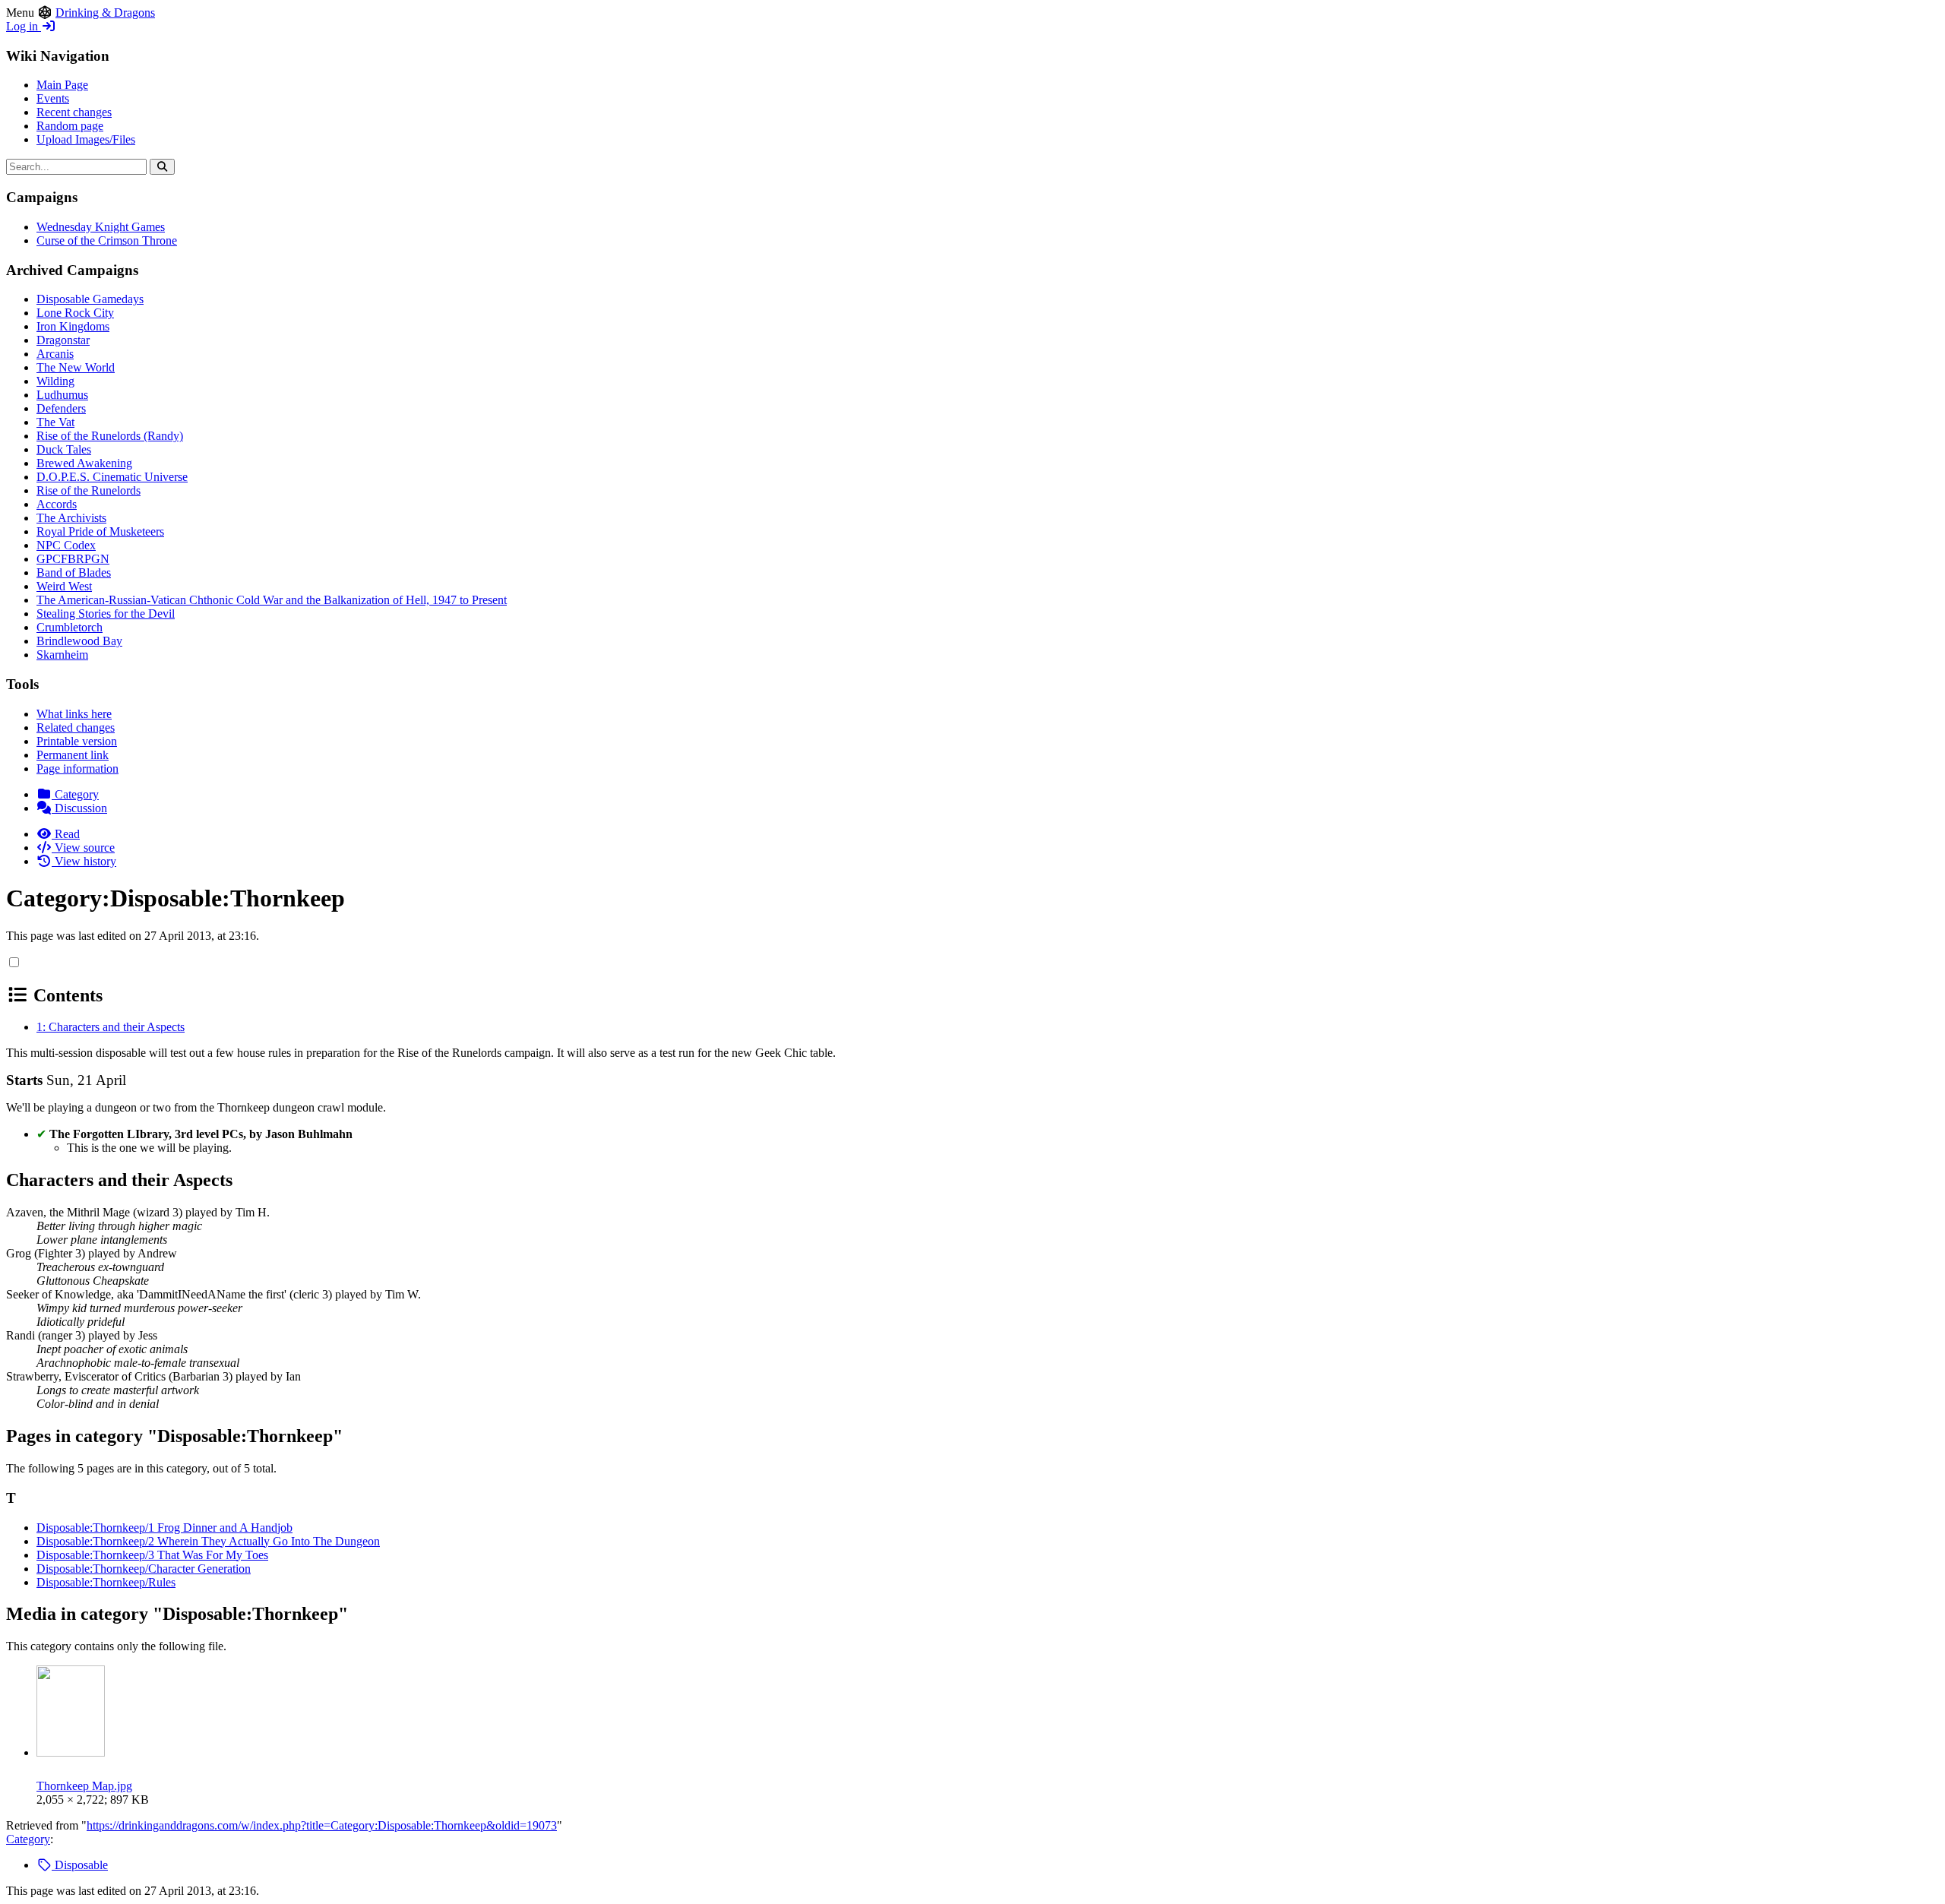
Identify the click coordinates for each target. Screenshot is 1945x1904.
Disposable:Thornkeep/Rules (106, 1582)
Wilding (55, 381)
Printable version (77, 741)
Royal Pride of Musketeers (100, 531)
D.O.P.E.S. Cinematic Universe (112, 477)
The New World (76, 367)
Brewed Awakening (84, 463)
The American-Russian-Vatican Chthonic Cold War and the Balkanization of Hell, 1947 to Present (272, 600)
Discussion (79, 808)
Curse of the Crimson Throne (107, 240)
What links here (74, 714)
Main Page (62, 85)
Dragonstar (63, 340)
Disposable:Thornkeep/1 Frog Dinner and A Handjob (164, 1528)
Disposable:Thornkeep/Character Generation (144, 1569)
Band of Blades (74, 572)
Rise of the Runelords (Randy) (110, 436)
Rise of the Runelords (89, 490)
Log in (24, 26)
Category (75, 794)
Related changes (76, 727)
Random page (70, 126)
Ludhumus (62, 395)
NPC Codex (66, 545)
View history (84, 861)
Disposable (80, 1865)
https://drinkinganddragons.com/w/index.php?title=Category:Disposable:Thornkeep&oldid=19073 (322, 1825)
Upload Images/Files (86, 139)
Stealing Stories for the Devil (106, 614)
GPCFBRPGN (73, 559)
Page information (77, 769)
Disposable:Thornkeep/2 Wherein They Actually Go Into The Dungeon (208, 1541)
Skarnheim (62, 655)
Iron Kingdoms (73, 326)
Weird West (64, 586)
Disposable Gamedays (90, 299)
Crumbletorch (70, 627)
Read (66, 834)
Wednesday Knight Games (101, 227)
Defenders (61, 408)
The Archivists (71, 518)
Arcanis (55, 354)
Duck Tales (64, 449)
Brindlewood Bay (79, 641)
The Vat (55, 422)
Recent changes (74, 112)
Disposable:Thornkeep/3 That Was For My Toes (152, 1555)
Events (53, 98)
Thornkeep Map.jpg (84, 1786)
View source (83, 848)
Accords (57, 504)
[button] (14, 962)
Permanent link (73, 755)
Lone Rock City (75, 313)
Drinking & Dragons (105, 13)
